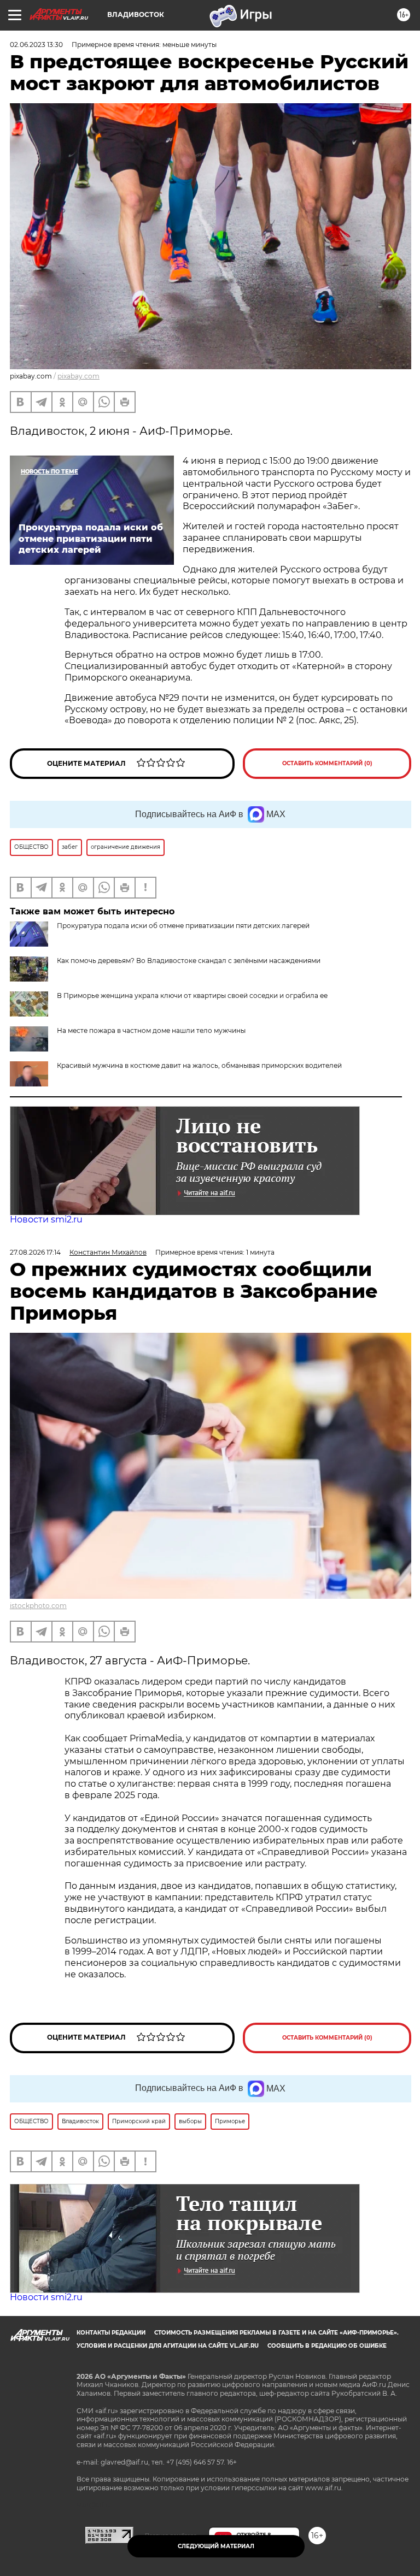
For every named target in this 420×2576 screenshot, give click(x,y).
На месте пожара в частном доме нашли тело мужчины (151, 1030)
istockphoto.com (38, 1606)
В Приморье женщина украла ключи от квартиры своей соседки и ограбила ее (192, 995)
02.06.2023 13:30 (36, 45)
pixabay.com (78, 376)
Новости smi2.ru (46, 1219)
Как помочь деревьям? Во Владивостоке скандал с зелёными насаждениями (189, 961)
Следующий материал (216, 2546)
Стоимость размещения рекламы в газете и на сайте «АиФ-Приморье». (276, 2333)
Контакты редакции (111, 2333)
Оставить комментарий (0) (327, 763)
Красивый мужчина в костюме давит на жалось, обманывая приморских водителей (199, 1065)
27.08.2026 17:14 (35, 1252)
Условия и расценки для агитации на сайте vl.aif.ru (168, 2346)
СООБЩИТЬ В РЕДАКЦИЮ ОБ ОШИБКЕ (327, 2346)
